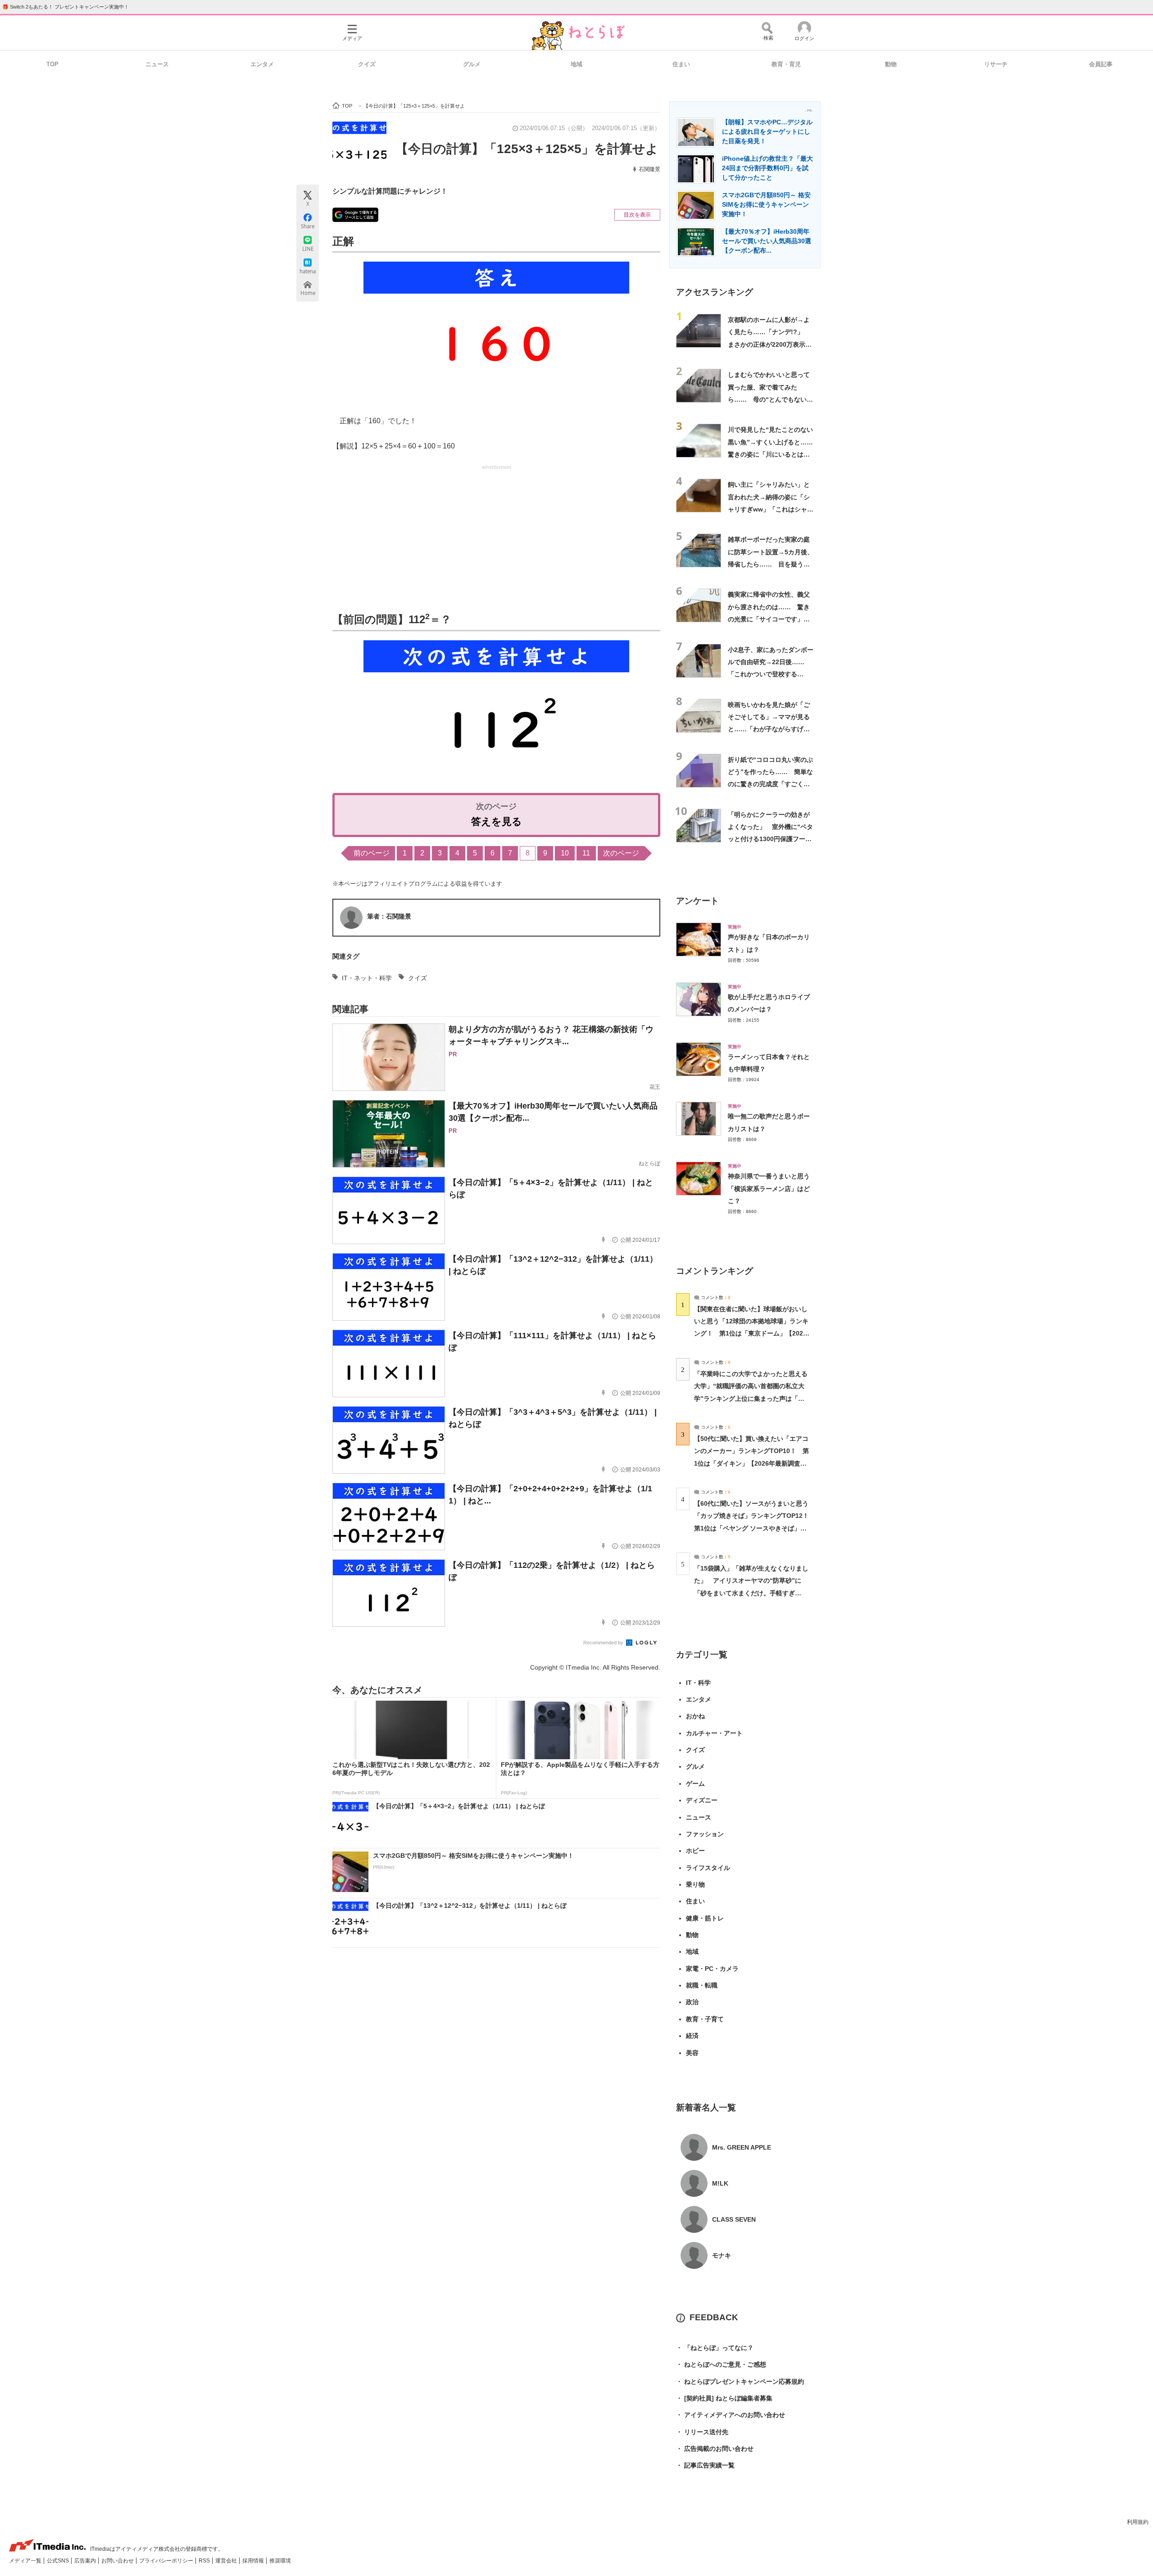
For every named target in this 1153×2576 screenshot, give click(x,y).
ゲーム (695, 1784)
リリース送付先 (702, 2432)
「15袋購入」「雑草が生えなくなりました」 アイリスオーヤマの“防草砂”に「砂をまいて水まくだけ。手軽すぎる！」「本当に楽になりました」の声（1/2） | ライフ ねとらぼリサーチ (751, 1593)
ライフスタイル (708, 1868)
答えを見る (497, 822)
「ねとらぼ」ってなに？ (715, 2348)
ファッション (705, 1834)
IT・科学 (698, 1683)
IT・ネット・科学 (367, 978)
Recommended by (604, 1643)
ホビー (695, 1851)
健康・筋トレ (705, 1918)
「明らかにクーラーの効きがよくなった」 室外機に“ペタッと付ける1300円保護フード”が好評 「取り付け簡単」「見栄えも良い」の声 (770, 839)
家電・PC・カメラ (712, 1969)
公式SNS (59, 2561)
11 (586, 853)
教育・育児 (786, 64)
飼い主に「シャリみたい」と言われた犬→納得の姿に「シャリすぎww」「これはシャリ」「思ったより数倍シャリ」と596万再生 (769, 509)
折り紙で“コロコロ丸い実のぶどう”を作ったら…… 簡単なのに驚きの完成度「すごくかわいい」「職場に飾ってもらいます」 (770, 784)
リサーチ (996, 64)
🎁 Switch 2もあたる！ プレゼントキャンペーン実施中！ (66, 7)
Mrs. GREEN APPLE (742, 2147)
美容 (692, 2053)
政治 (692, 2002)
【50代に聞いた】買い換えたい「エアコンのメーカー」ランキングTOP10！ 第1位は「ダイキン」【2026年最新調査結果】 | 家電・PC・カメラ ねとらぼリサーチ (751, 1463)
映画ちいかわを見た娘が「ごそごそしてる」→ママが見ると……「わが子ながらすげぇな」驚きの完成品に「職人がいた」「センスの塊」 (769, 729)
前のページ (372, 853)
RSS (205, 2561)
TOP (52, 64)
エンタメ (262, 64)
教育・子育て (705, 2019)
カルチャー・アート (714, 1733)
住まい (681, 64)
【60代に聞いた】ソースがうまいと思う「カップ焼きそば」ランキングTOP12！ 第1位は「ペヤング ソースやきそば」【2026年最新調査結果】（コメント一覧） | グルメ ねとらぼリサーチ (755, 1528)
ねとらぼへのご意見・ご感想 (721, 2364)
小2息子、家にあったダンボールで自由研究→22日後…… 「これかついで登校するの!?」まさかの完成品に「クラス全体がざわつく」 (771, 674)
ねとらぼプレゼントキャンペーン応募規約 (740, 2381)
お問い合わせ (118, 2561)
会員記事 (1101, 64)
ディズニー (702, 1800)
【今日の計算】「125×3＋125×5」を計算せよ (527, 149)
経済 (692, 2036)
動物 (891, 64)
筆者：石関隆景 (389, 916)
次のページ (621, 853)
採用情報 (254, 2561)
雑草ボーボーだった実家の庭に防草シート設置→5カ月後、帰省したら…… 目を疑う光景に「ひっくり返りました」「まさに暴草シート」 (771, 564)
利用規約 (1138, 2522)
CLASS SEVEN (734, 2219)
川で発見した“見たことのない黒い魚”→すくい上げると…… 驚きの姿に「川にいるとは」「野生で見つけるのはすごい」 (774, 454)
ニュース (157, 64)
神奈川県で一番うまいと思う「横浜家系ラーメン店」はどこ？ (769, 1188)
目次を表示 (637, 215)
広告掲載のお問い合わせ (715, 2449)
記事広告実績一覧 (705, 2465)
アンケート (697, 901)
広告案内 (86, 2561)
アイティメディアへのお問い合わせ (731, 2415)
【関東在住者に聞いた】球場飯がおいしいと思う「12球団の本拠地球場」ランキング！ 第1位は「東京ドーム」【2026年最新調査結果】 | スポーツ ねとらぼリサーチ (751, 1333)
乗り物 (695, 1884)
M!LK (720, 2183)
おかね (695, 1716)
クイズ (367, 64)
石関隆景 (649, 169)
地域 (576, 64)
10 (565, 853)
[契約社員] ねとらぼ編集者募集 (724, 2398)
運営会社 (227, 2561)
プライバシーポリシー (167, 2561)
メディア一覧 (26, 2561)
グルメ (472, 64)
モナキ (722, 2255)
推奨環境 (280, 2561)
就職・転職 (702, 1985)
